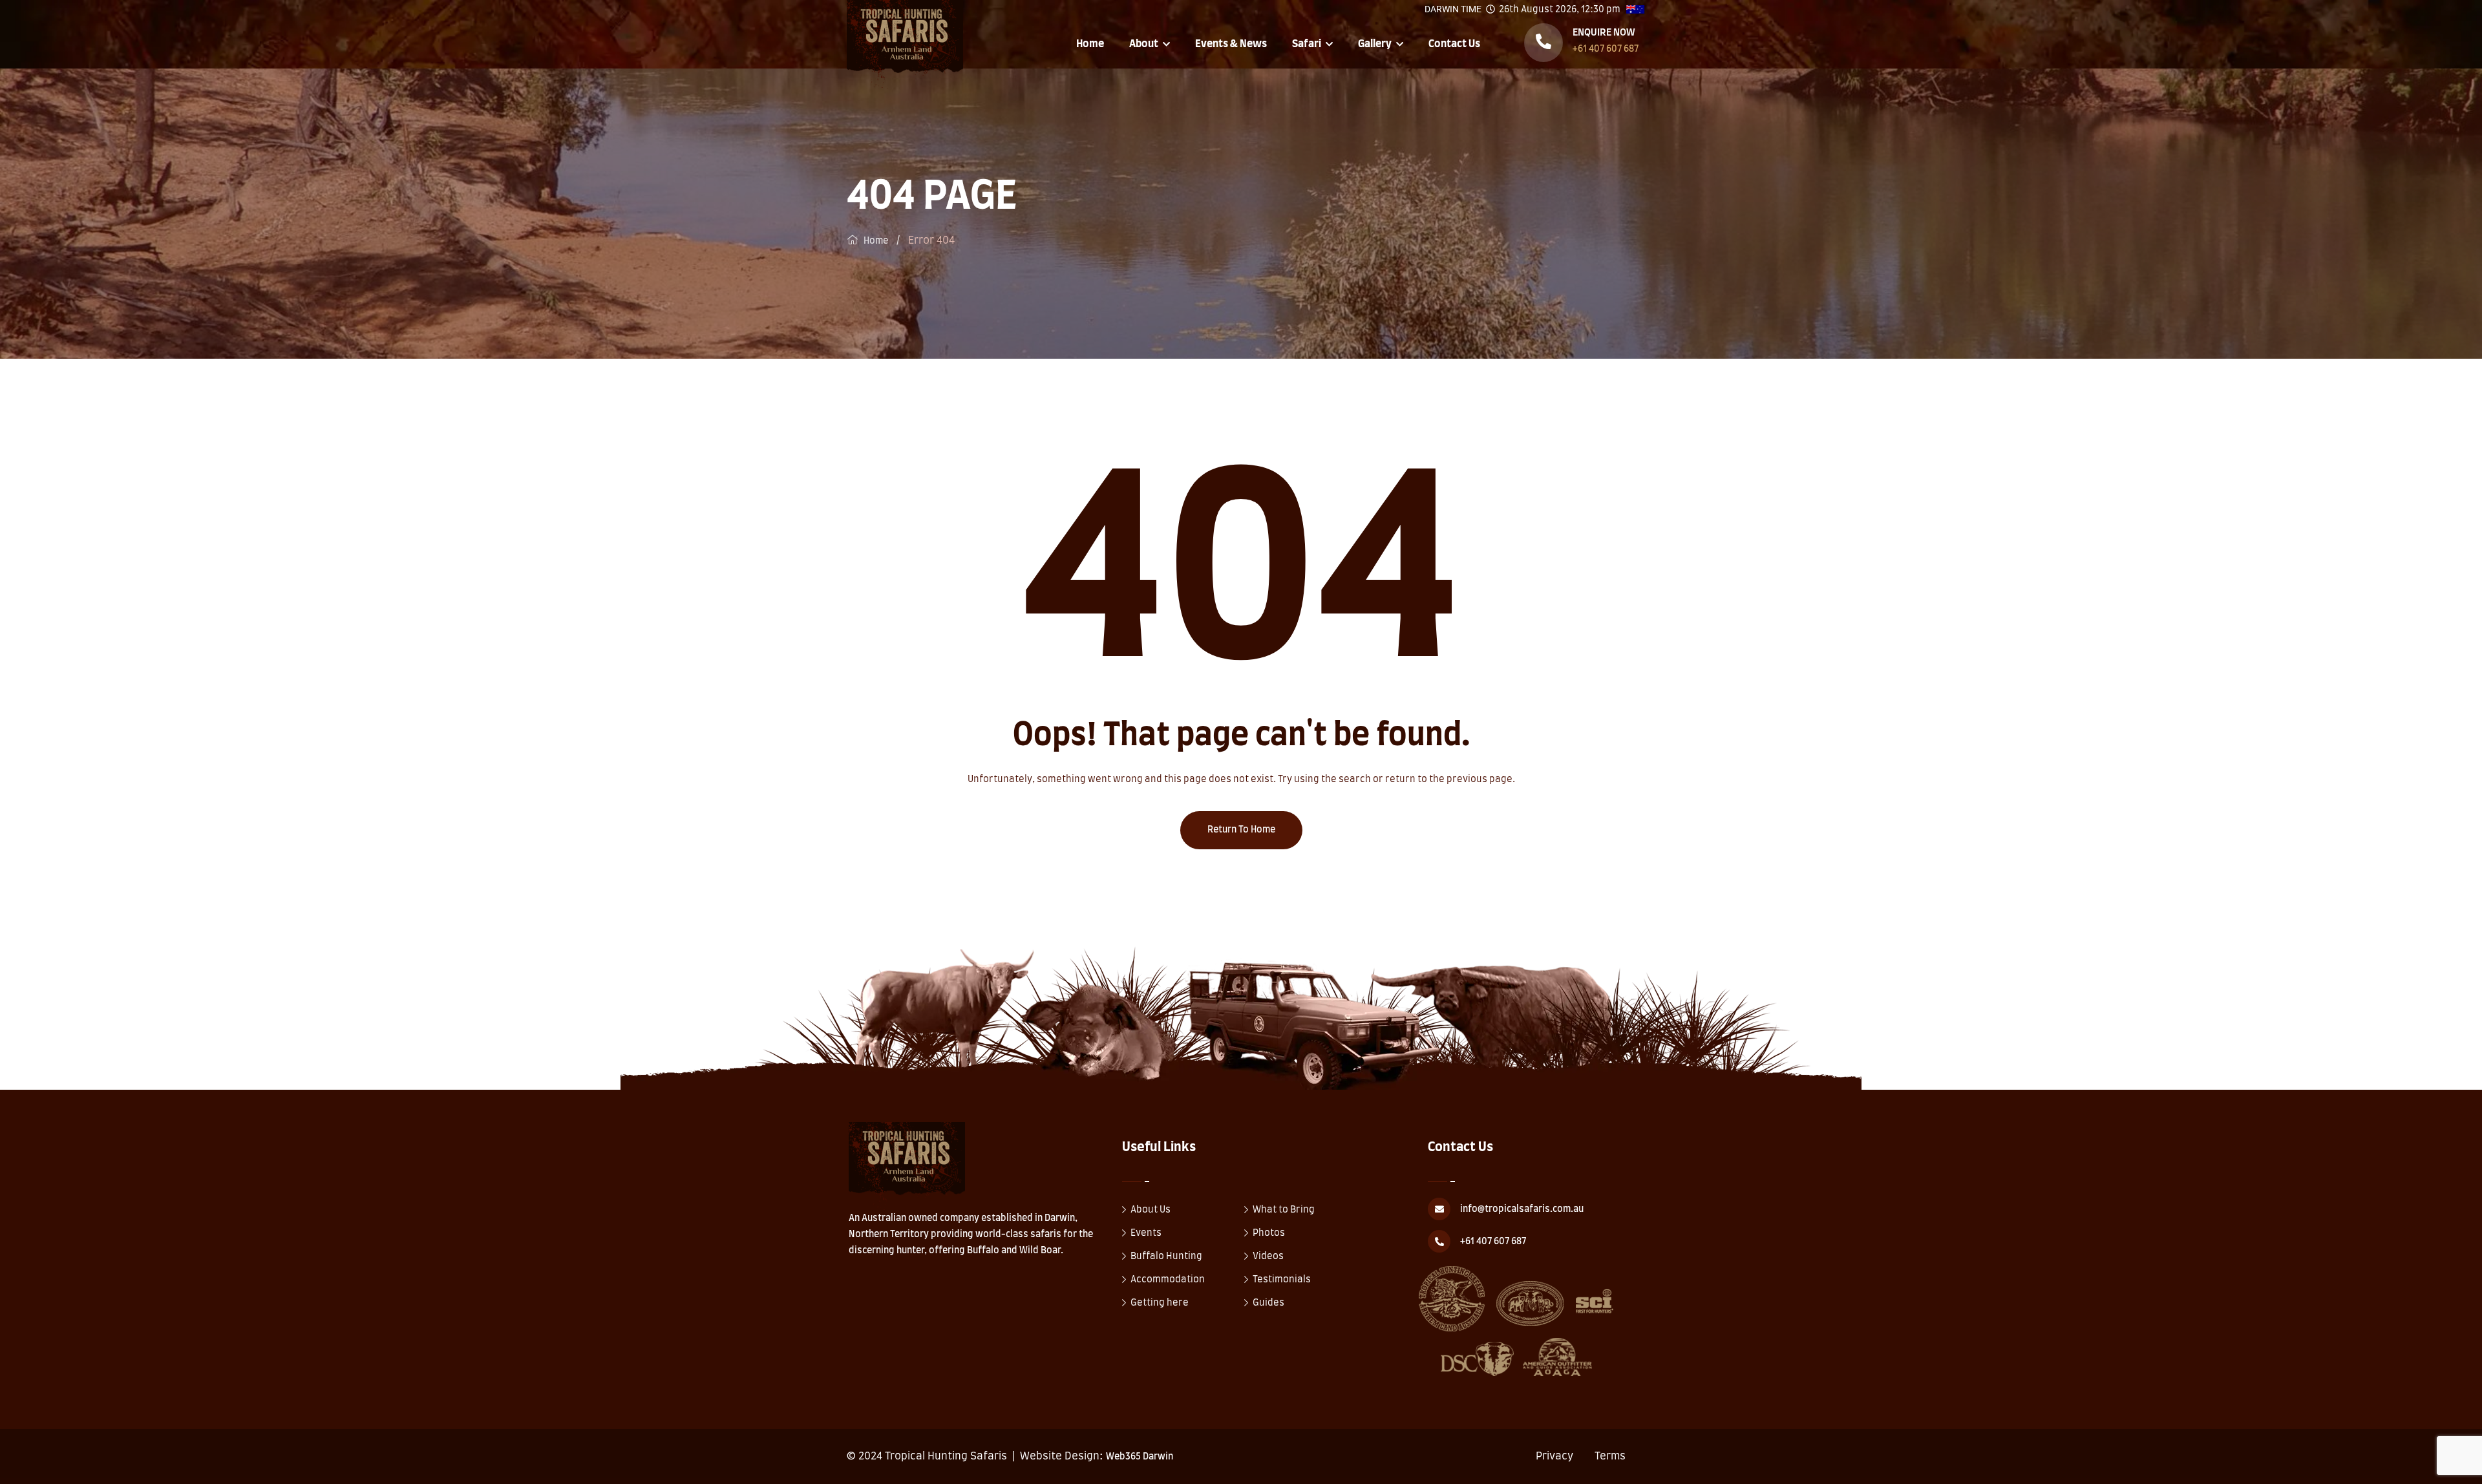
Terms (1610, 1456)
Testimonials (1282, 1280)
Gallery (1375, 44)
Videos (1268, 1256)
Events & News (1231, 44)
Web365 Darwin (1140, 1457)
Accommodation (1168, 1280)
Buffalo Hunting (1166, 1256)
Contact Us (1454, 44)
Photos (1269, 1233)
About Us (1151, 1210)
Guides (1268, 1303)
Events (1146, 1233)
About (1144, 44)
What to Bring (1284, 1210)
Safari (1307, 44)
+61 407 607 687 (1606, 49)
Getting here (1160, 1303)
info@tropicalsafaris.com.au (1522, 1209)
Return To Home (1241, 830)
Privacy (1554, 1456)
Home (1090, 44)
